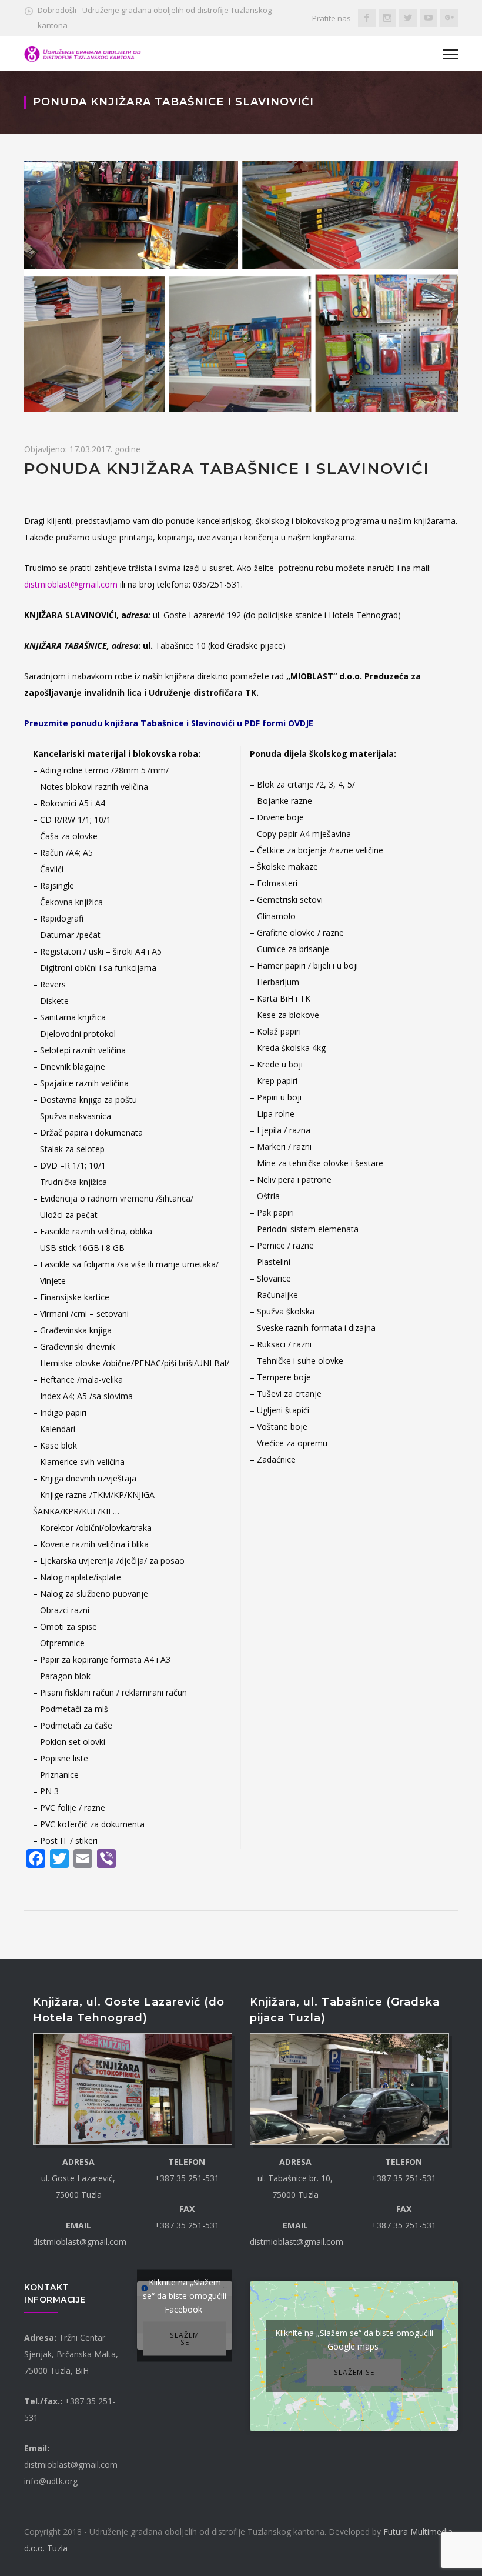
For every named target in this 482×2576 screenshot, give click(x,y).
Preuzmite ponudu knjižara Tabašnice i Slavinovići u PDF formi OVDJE (169, 723)
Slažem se (185, 2338)
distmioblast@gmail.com (71, 584)
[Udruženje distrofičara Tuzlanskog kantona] (83, 53)
